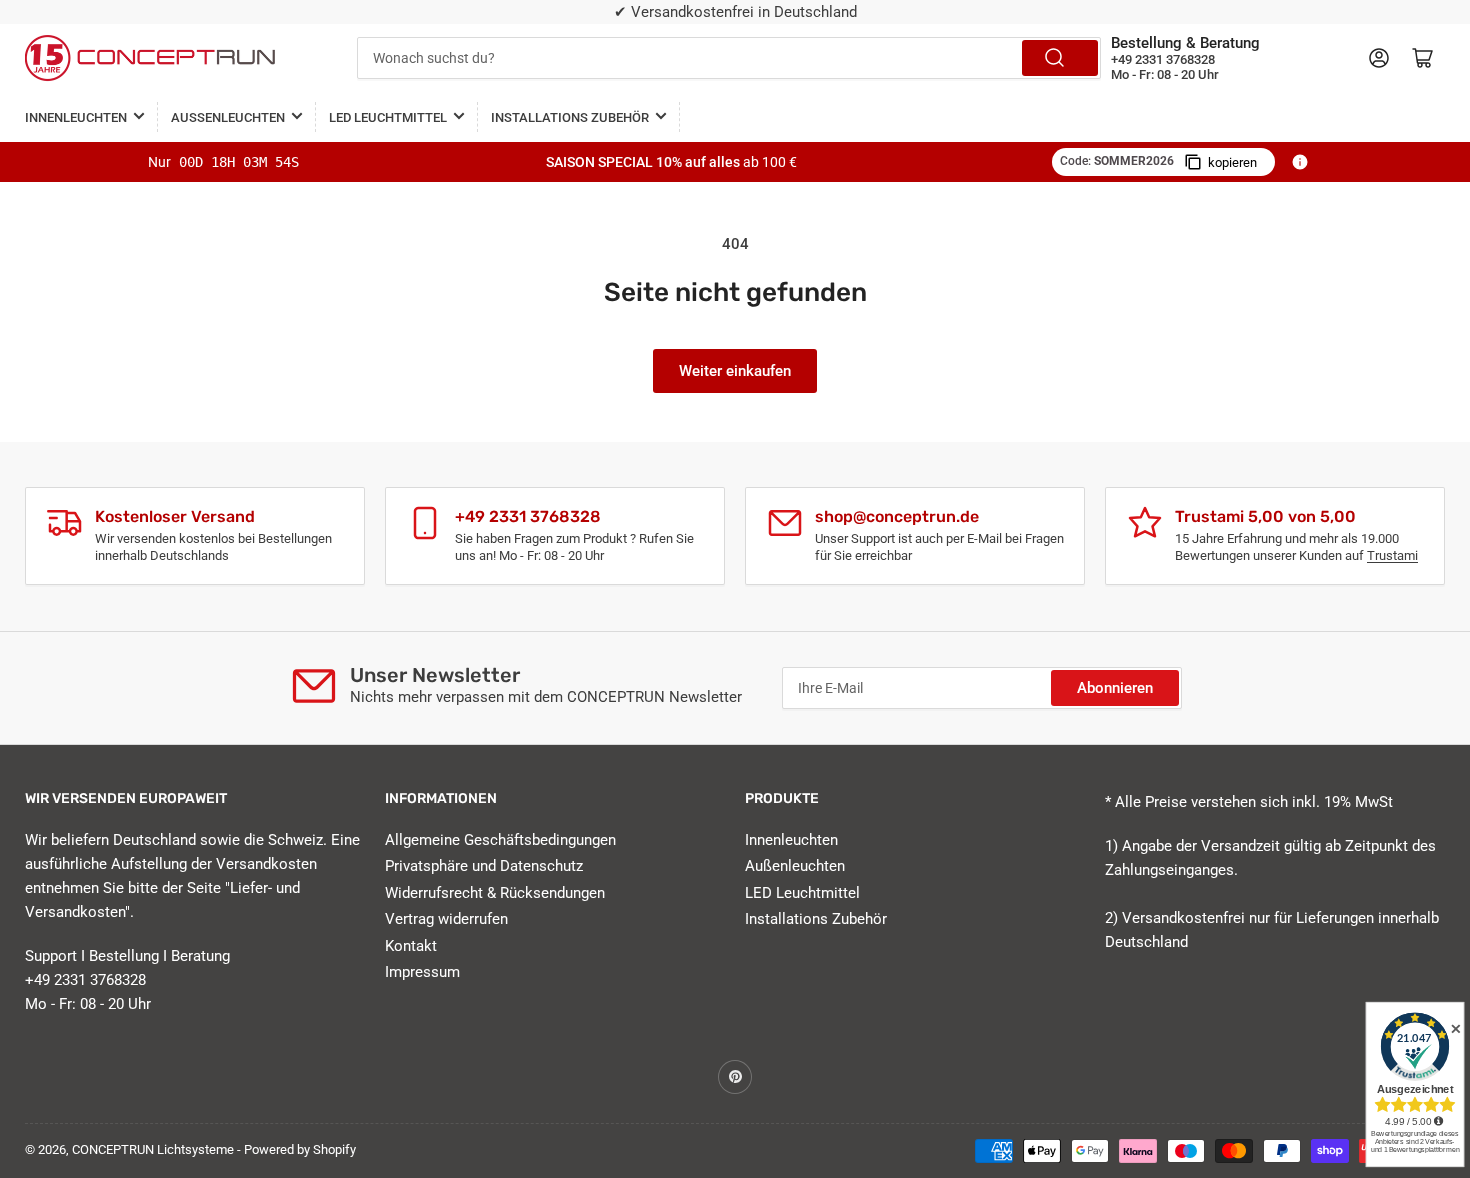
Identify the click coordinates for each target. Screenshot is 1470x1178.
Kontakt (411, 946)
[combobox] (729, 58)
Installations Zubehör (570, 117)
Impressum (422, 972)
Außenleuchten (228, 117)
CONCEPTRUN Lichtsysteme (153, 1149)
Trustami (1392, 555)
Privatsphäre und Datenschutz (484, 866)
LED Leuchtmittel (388, 117)
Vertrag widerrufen (446, 919)
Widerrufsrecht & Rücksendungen (495, 893)
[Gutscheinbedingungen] (1300, 162)
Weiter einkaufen (735, 371)
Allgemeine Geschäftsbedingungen (500, 840)
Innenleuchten (76, 117)
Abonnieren (1115, 688)
